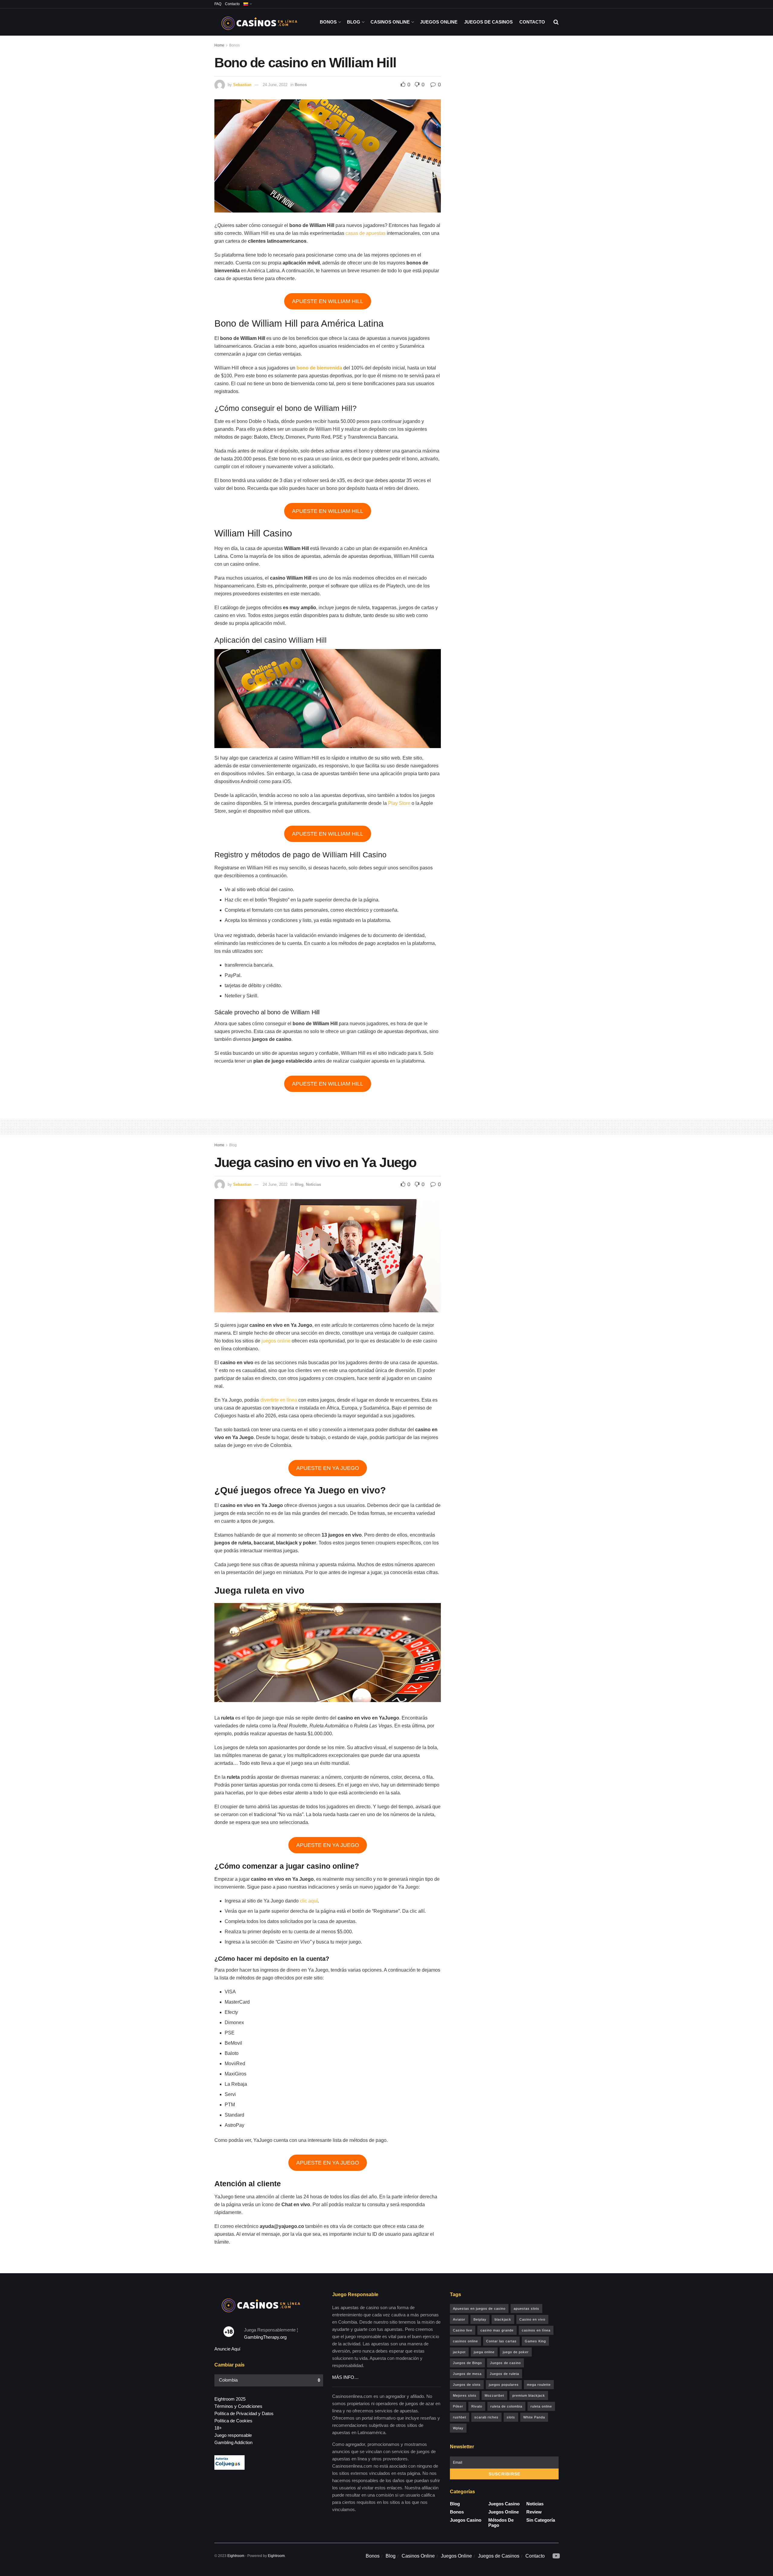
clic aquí (309, 1901)
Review (534, 2512)
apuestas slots (526, 2309)
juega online (484, 2352)
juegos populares (504, 2385)
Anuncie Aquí (227, 2349)
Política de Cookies (233, 2421)
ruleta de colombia (506, 2406)
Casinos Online (390, 22)
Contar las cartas (501, 2341)
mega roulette (539, 2385)
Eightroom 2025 (230, 2399)
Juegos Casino (466, 2520)
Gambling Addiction (233, 2442)
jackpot (459, 2352)
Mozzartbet (494, 2395)
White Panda (534, 2417)
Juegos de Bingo (467, 2363)
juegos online (276, 1341)
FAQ (218, 4)
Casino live (463, 2330)
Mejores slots (465, 2395)
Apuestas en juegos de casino (479, 2309)
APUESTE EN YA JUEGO (328, 1468)
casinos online (465, 2341)
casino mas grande (497, 2330)
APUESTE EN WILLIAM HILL (328, 301)
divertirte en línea (279, 1400)
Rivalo (477, 2406)
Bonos (328, 22)
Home (219, 45)
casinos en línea (536, 2330)
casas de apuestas (366, 233)
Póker (458, 2406)
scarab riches (486, 2417)
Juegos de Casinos (488, 22)
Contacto (232, 4)
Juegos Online (439, 22)
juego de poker (516, 2352)
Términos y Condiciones (238, 2406)
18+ (218, 2428)
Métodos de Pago (501, 2523)
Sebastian (242, 85)
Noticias (313, 1184)
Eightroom (236, 2556)
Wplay (458, 2428)
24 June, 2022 (275, 85)
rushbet (460, 2417)
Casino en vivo (532, 2319)
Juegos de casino (505, 2363)
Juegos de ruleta (504, 2374)
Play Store (399, 803)
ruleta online (541, 2406)
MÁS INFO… (345, 2377)
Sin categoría (541, 2520)
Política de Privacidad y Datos (244, 2413)
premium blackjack (529, 2395)
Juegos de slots (467, 2385)
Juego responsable (233, 2435)
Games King (535, 2341)
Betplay (480, 2319)
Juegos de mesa (467, 2374)
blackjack (503, 2319)
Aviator (459, 2319)
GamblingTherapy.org (265, 2337)
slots (511, 2417)
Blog (354, 22)
